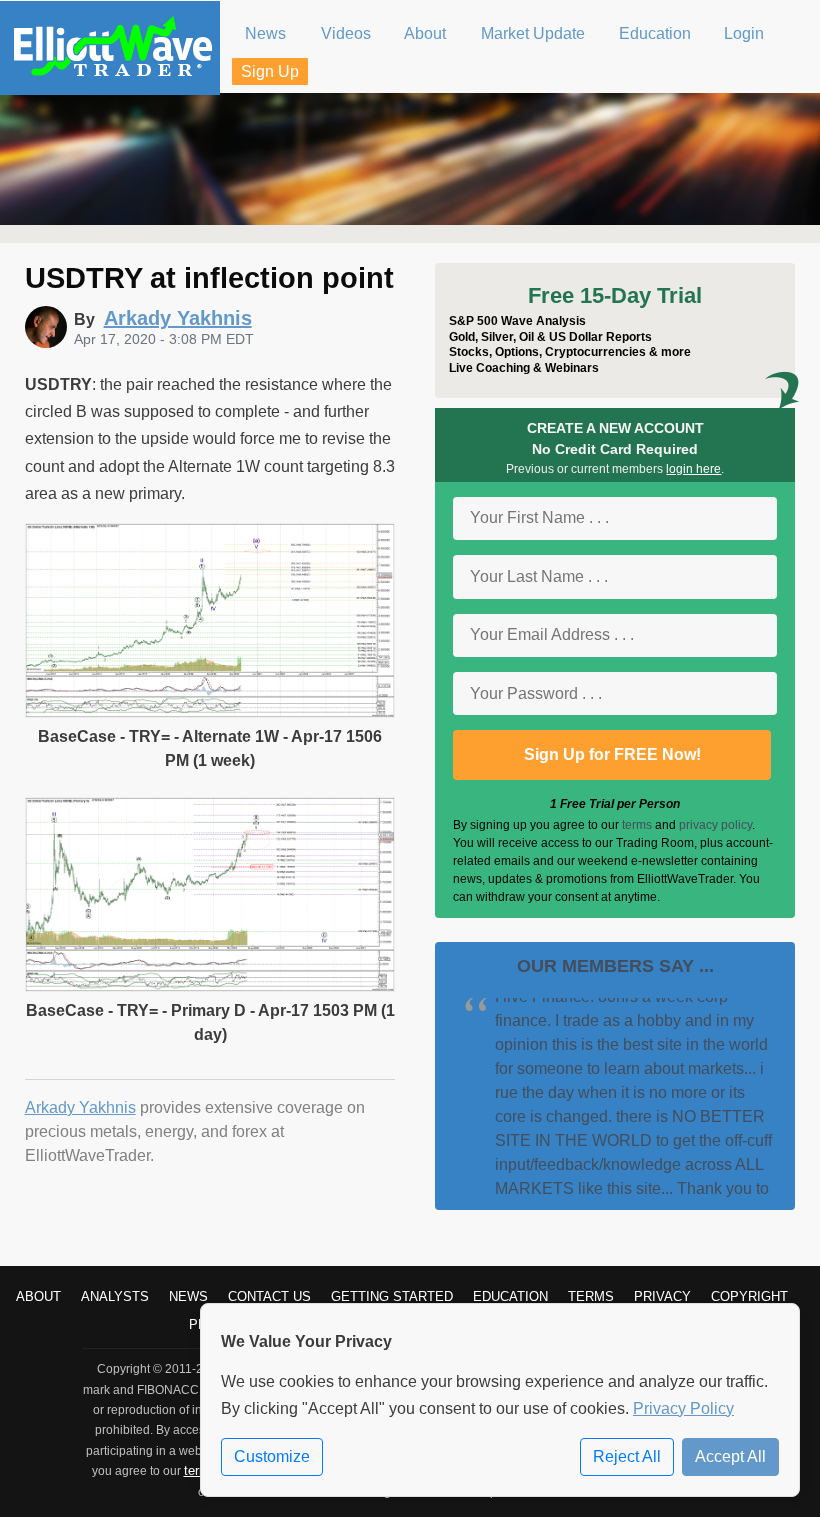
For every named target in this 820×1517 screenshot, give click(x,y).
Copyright (749, 1296)
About (38, 1296)
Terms (591, 1296)
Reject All (627, 1456)
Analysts (115, 1296)
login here (693, 469)
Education (510, 1296)
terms (637, 825)
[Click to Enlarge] (210, 712)
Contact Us (269, 1296)
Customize (272, 1456)
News (188, 1296)
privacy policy (715, 825)
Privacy (662, 1296)
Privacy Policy (683, 1408)
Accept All (730, 1456)
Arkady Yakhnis (80, 1107)
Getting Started (392, 1296)
